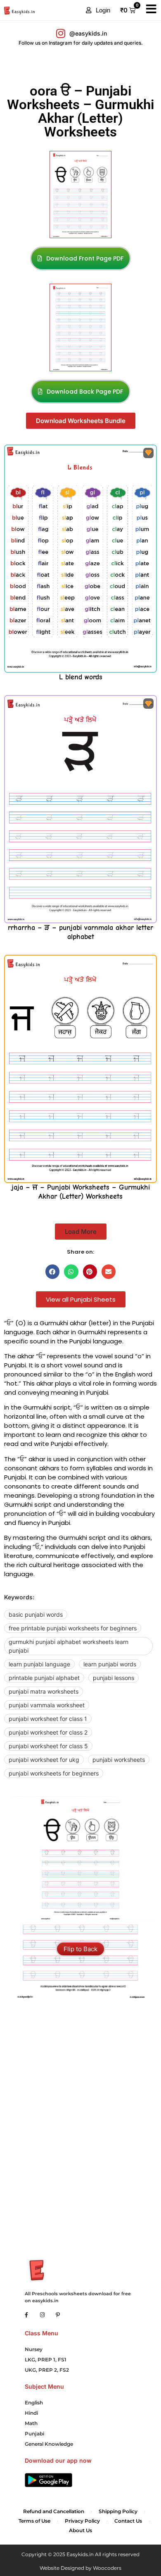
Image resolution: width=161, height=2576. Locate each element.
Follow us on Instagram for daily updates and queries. (81, 43)
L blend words (81, 677)
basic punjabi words (36, 1614)
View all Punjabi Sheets (81, 1299)
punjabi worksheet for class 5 (48, 1746)
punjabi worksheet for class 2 (48, 1732)
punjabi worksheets (119, 1760)
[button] (98, 10)
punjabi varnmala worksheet (47, 1705)
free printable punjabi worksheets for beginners (73, 1628)
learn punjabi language (39, 1664)
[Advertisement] (80, 2046)
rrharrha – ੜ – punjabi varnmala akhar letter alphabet (80, 932)
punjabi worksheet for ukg (44, 1760)
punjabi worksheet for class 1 (48, 1719)
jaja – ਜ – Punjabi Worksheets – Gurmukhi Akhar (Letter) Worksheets (81, 1192)
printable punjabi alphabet (44, 1678)
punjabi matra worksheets (44, 1691)
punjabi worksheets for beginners (54, 1773)
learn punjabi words (110, 1664)
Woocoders (107, 2568)
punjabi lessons (114, 1678)
